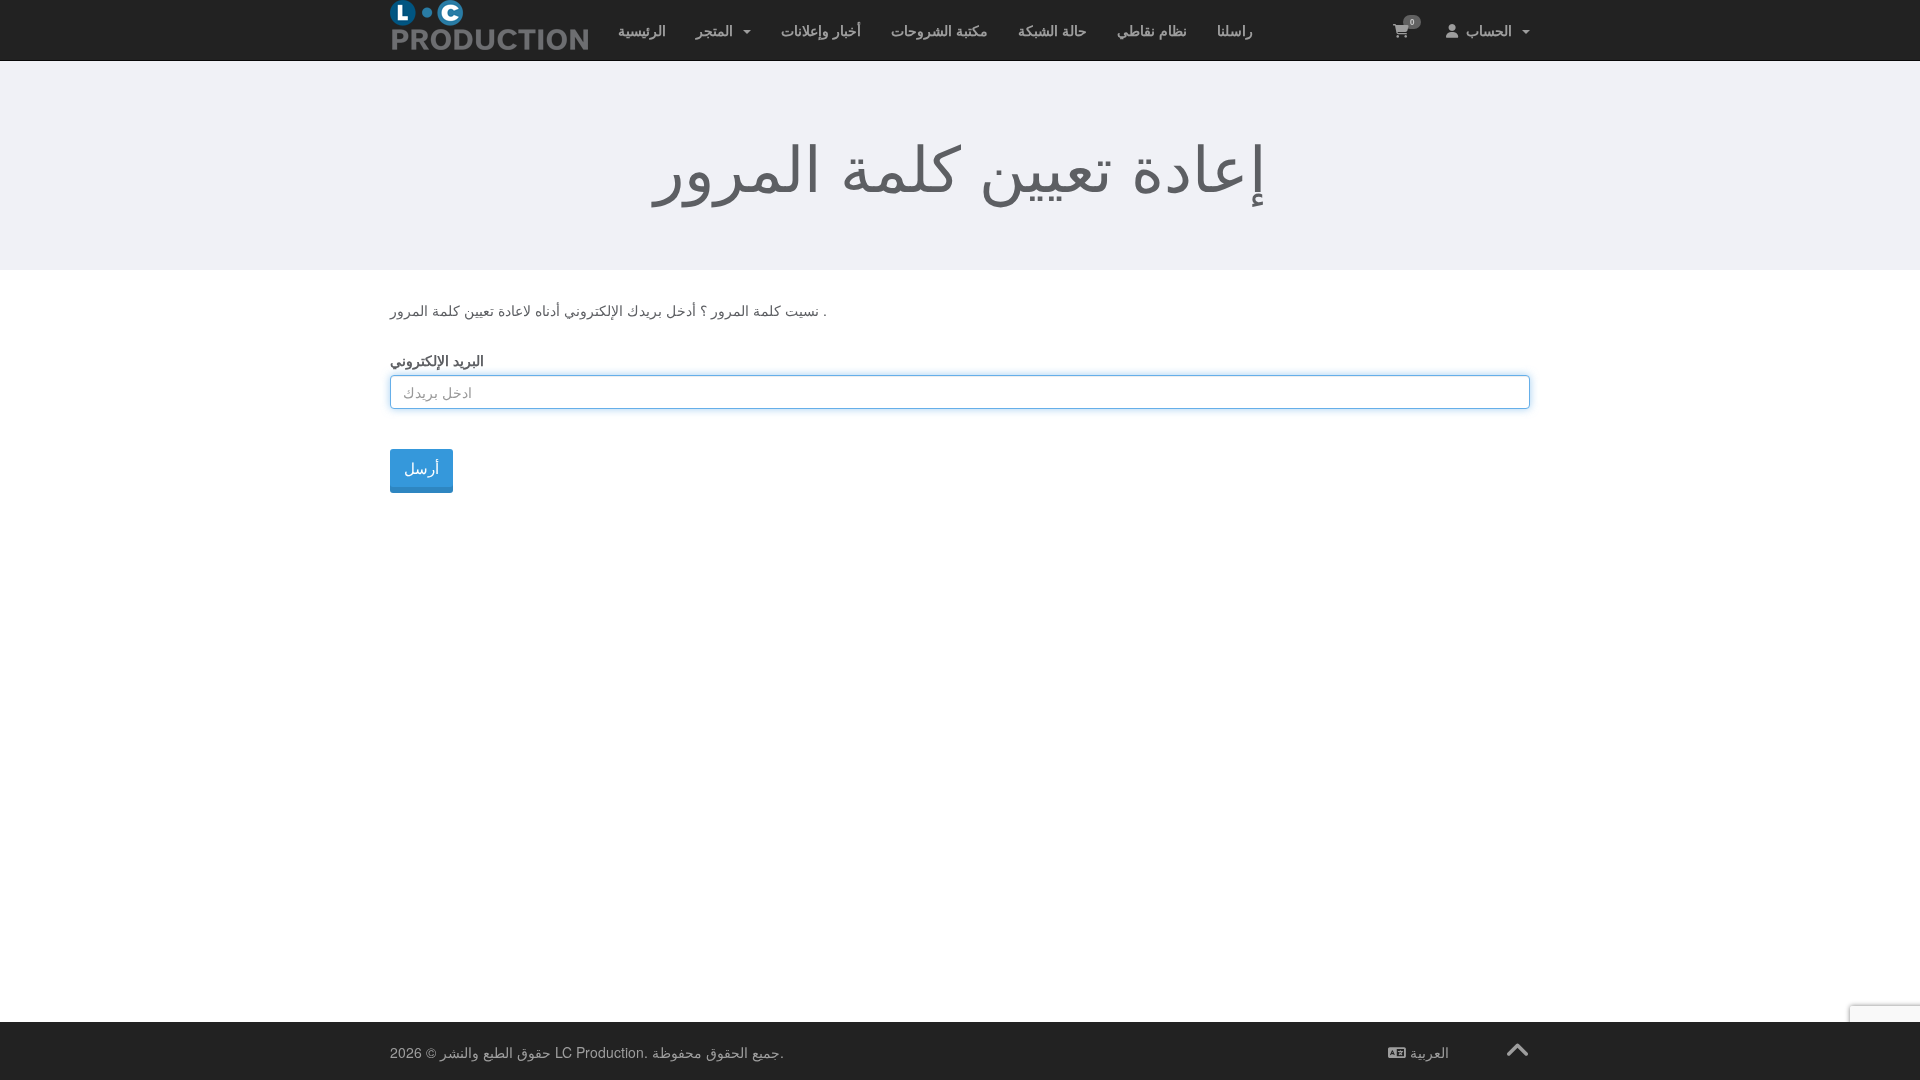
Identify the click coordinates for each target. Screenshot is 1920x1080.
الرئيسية (642, 30)
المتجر (718, 30)
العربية (1427, 1052)
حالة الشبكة (1052, 30)
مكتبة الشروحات (939, 30)
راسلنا (1235, 30)
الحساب (1489, 30)
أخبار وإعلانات (821, 30)
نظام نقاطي (1152, 30)
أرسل (421, 467)
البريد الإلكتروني (437, 360)
